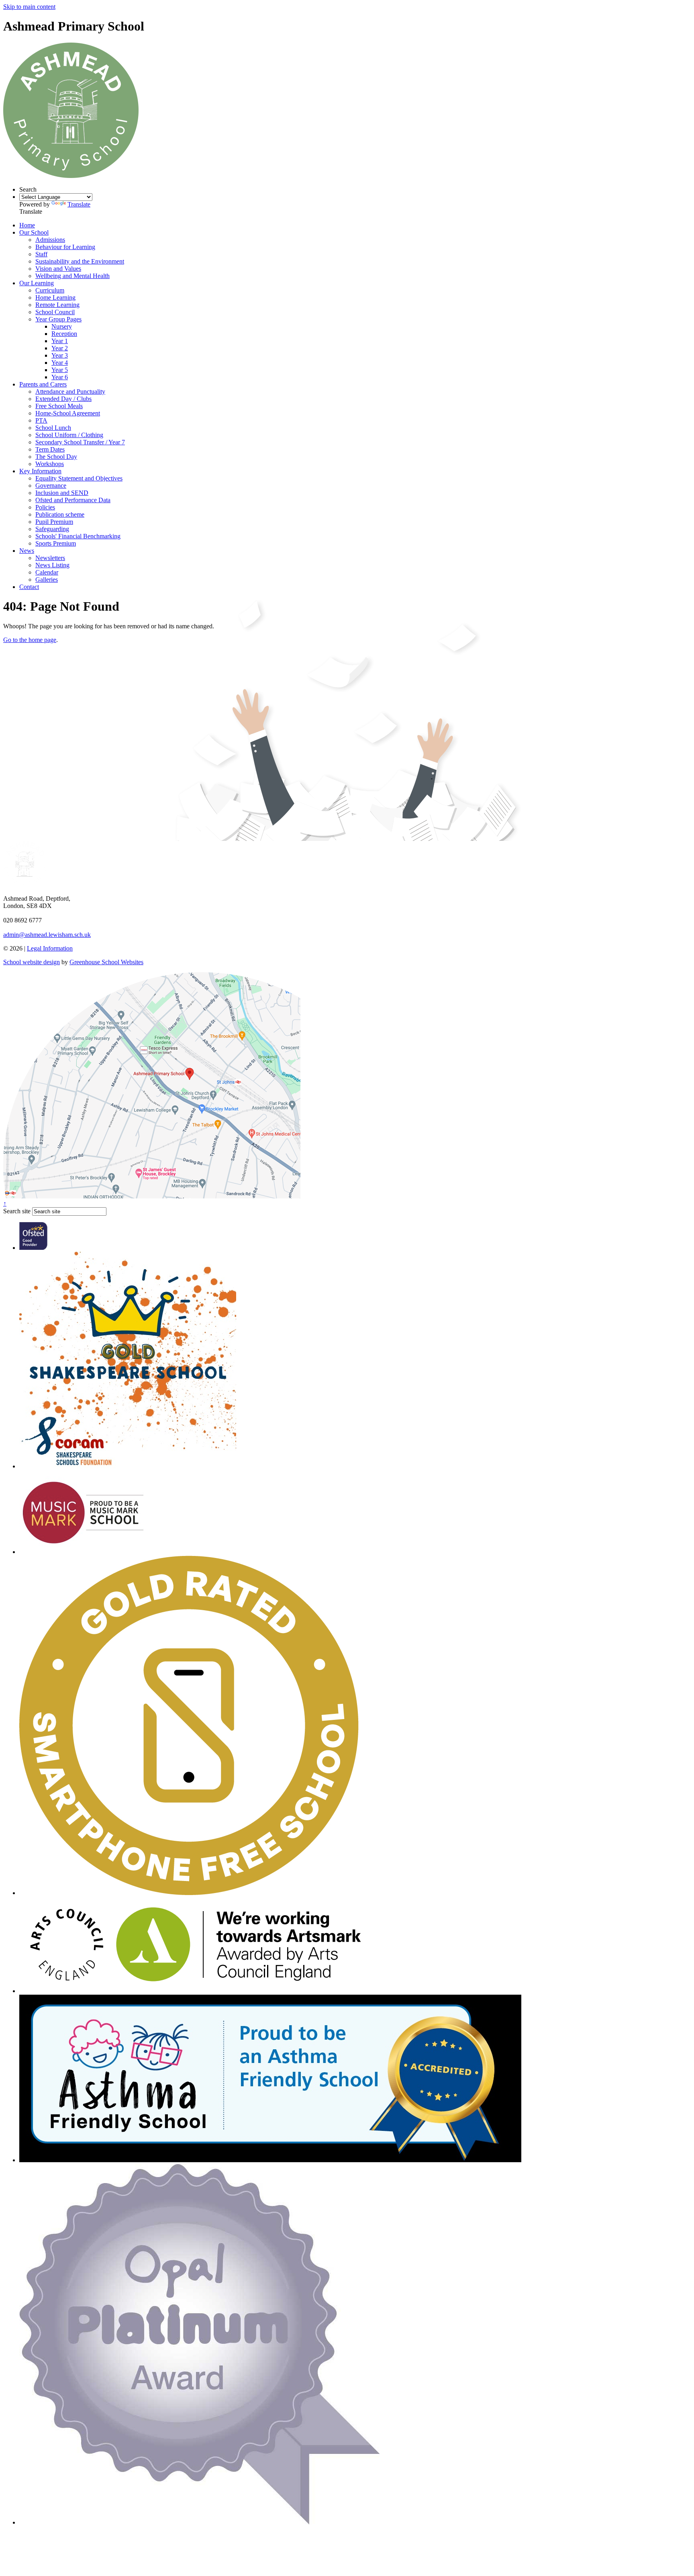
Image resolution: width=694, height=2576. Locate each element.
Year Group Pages (58, 319)
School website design (32, 962)
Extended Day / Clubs (63, 399)
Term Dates (50, 449)
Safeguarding (52, 529)
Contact (29, 587)
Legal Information (50, 948)
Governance (51, 486)
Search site (17, 1211)
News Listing (52, 565)
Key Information (40, 471)
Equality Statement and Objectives (79, 478)
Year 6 (60, 377)
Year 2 (60, 348)
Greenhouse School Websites (106, 962)
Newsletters (50, 558)
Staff (41, 254)
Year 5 (60, 370)
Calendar (47, 572)
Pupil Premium (54, 522)
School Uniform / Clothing (69, 435)
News (27, 551)
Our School (34, 232)
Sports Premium (56, 543)
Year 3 (60, 355)
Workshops (50, 464)
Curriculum (50, 290)
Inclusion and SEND (62, 493)
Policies (45, 507)
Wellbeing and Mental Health (72, 276)
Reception (64, 334)
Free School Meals (59, 406)
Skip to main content (29, 7)
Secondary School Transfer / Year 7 (80, 442)
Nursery (62, 326)
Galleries (47, 580)
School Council (55, 312)
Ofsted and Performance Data (73, 500)
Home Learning (55, 297)
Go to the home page (30, 640)
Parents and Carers (43, 384)
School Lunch (53, 428)
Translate (79, 204)
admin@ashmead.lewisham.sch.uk (47, 935)
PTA (41, 420)
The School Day (56, 457)
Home (27, 225)
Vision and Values (58, 269)
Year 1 (60, 341)
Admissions (50, 240)
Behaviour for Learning (65, 247)
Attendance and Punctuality (70, 392)
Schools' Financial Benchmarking (78, 536)
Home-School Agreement (68, 413)
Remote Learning (57, 305)
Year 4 (60, 363)
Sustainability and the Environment (80, 261)
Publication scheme (60, 514)
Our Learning (37, 283)
